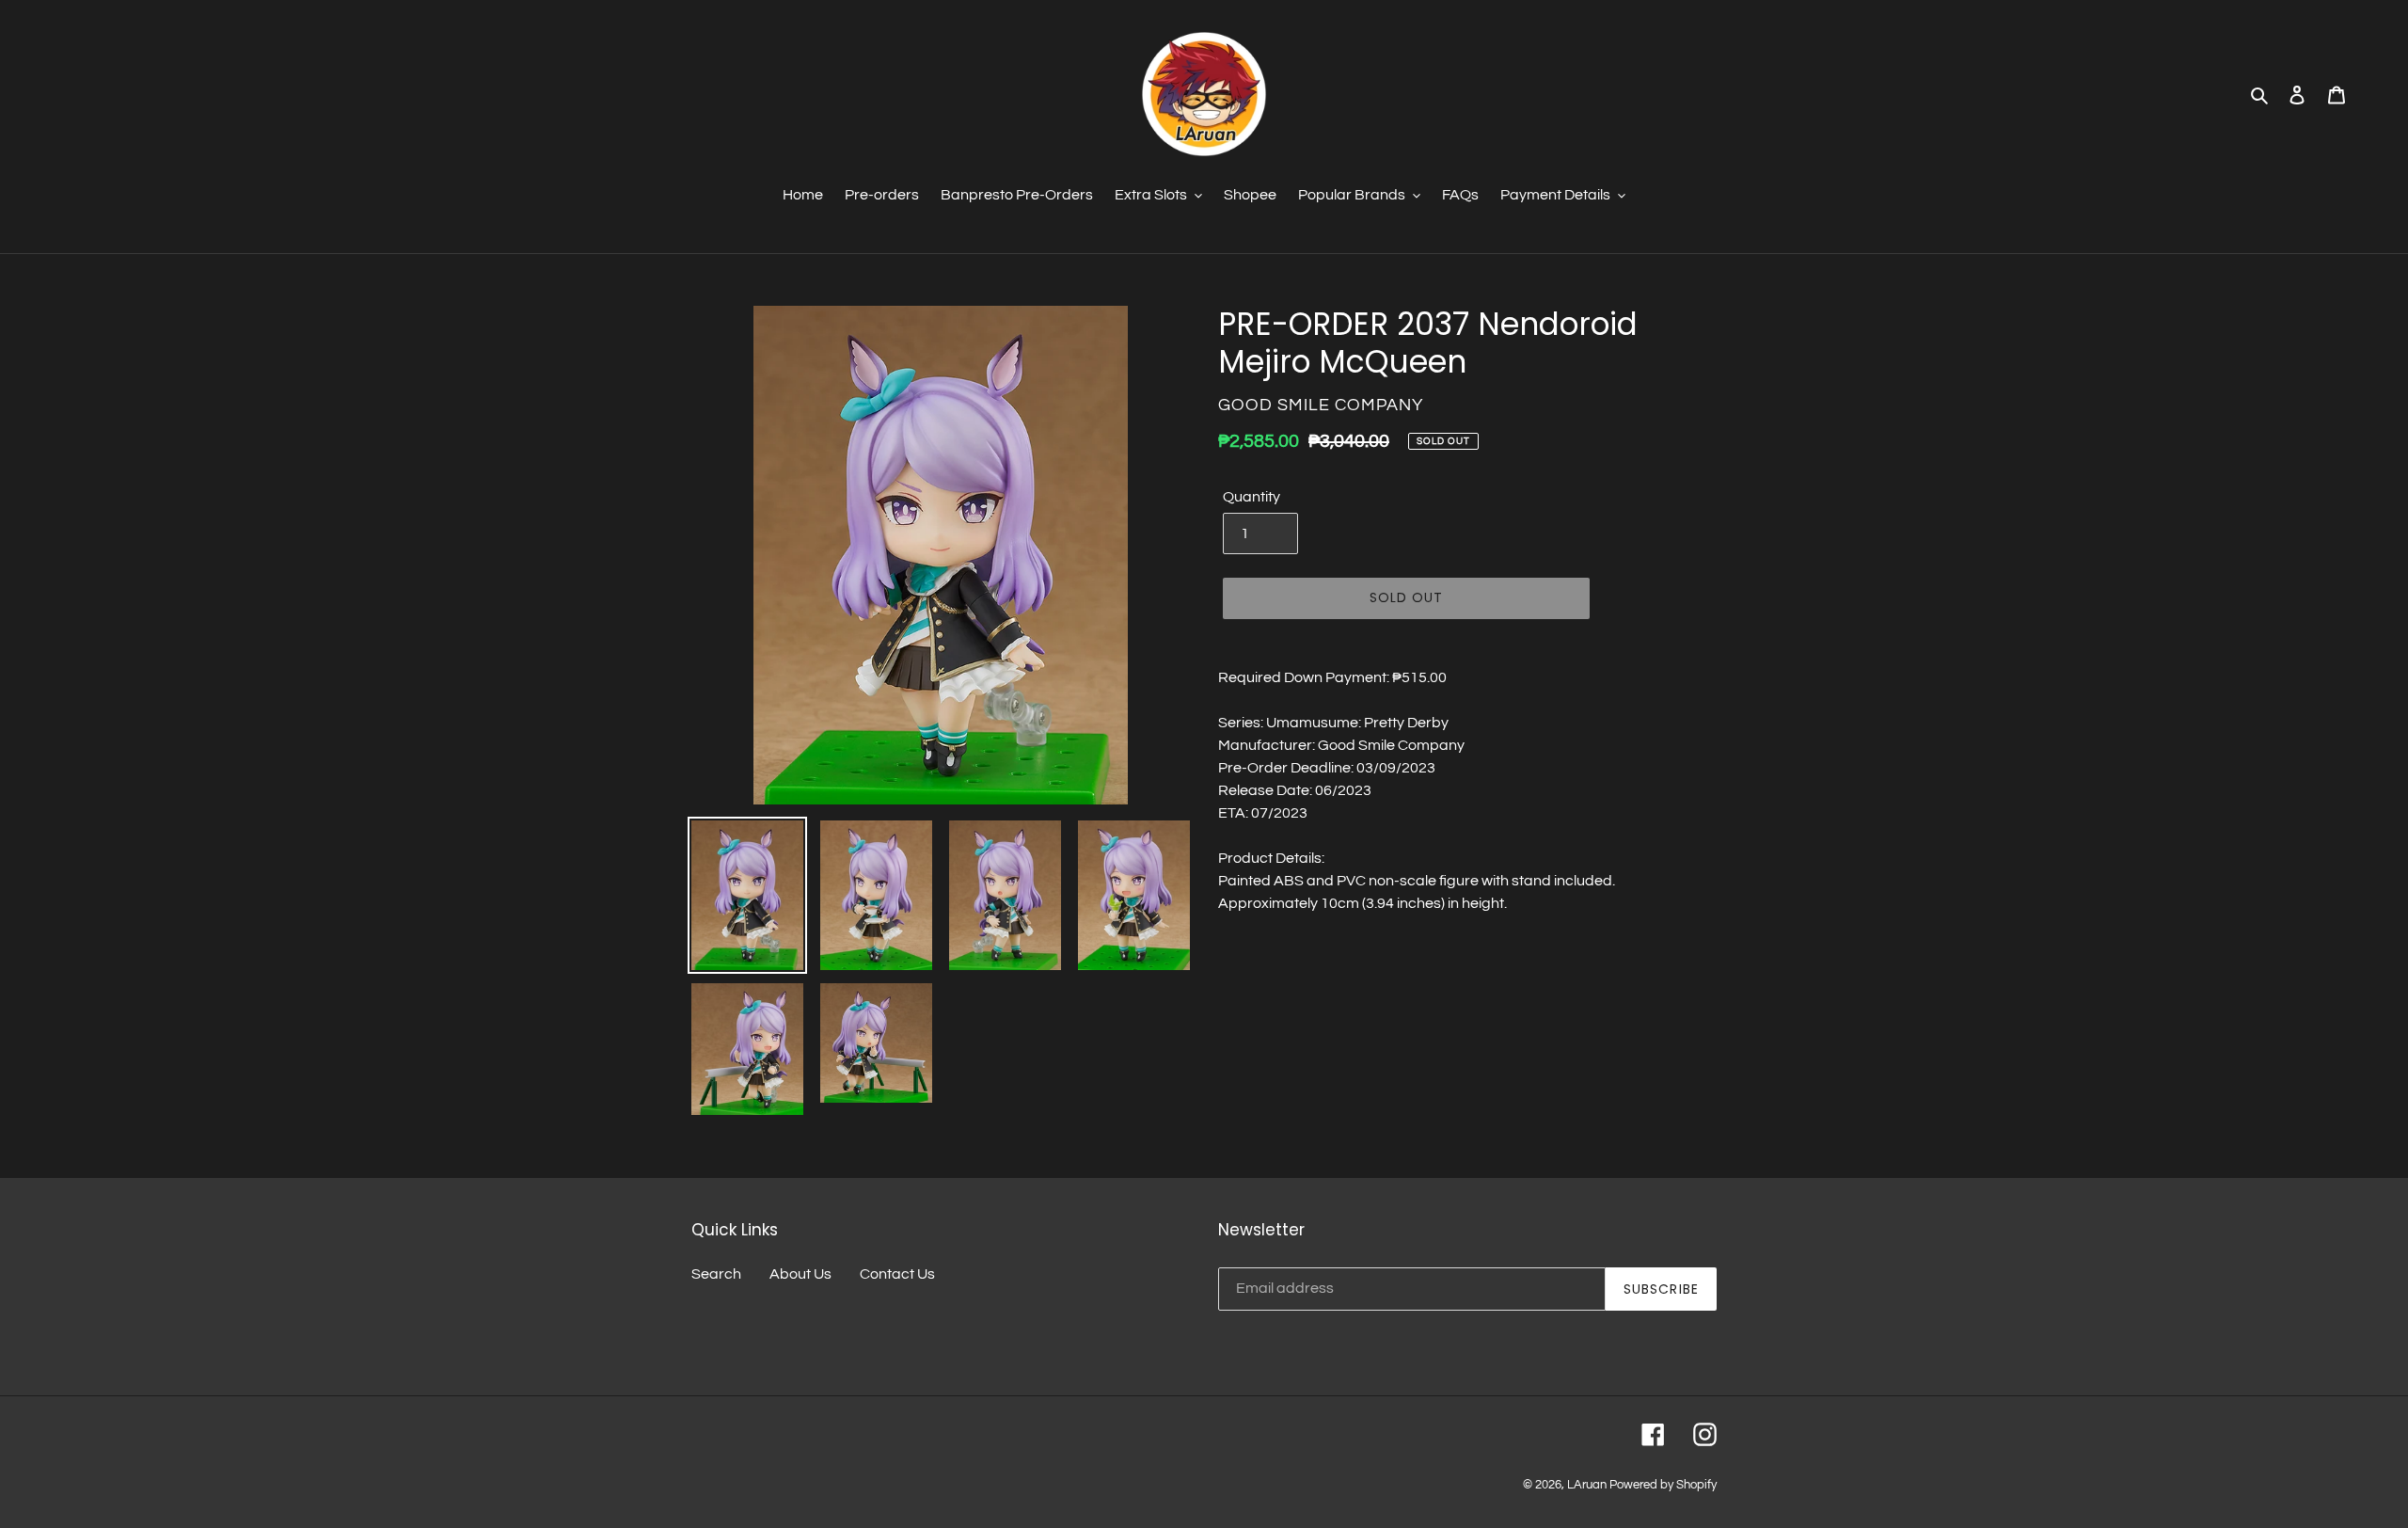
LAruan (1587, 1485)
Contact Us (897, 1274)
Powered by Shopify (1663, 1485)
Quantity (1252, 497)
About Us (800, 1274)
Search (716, 1274)
